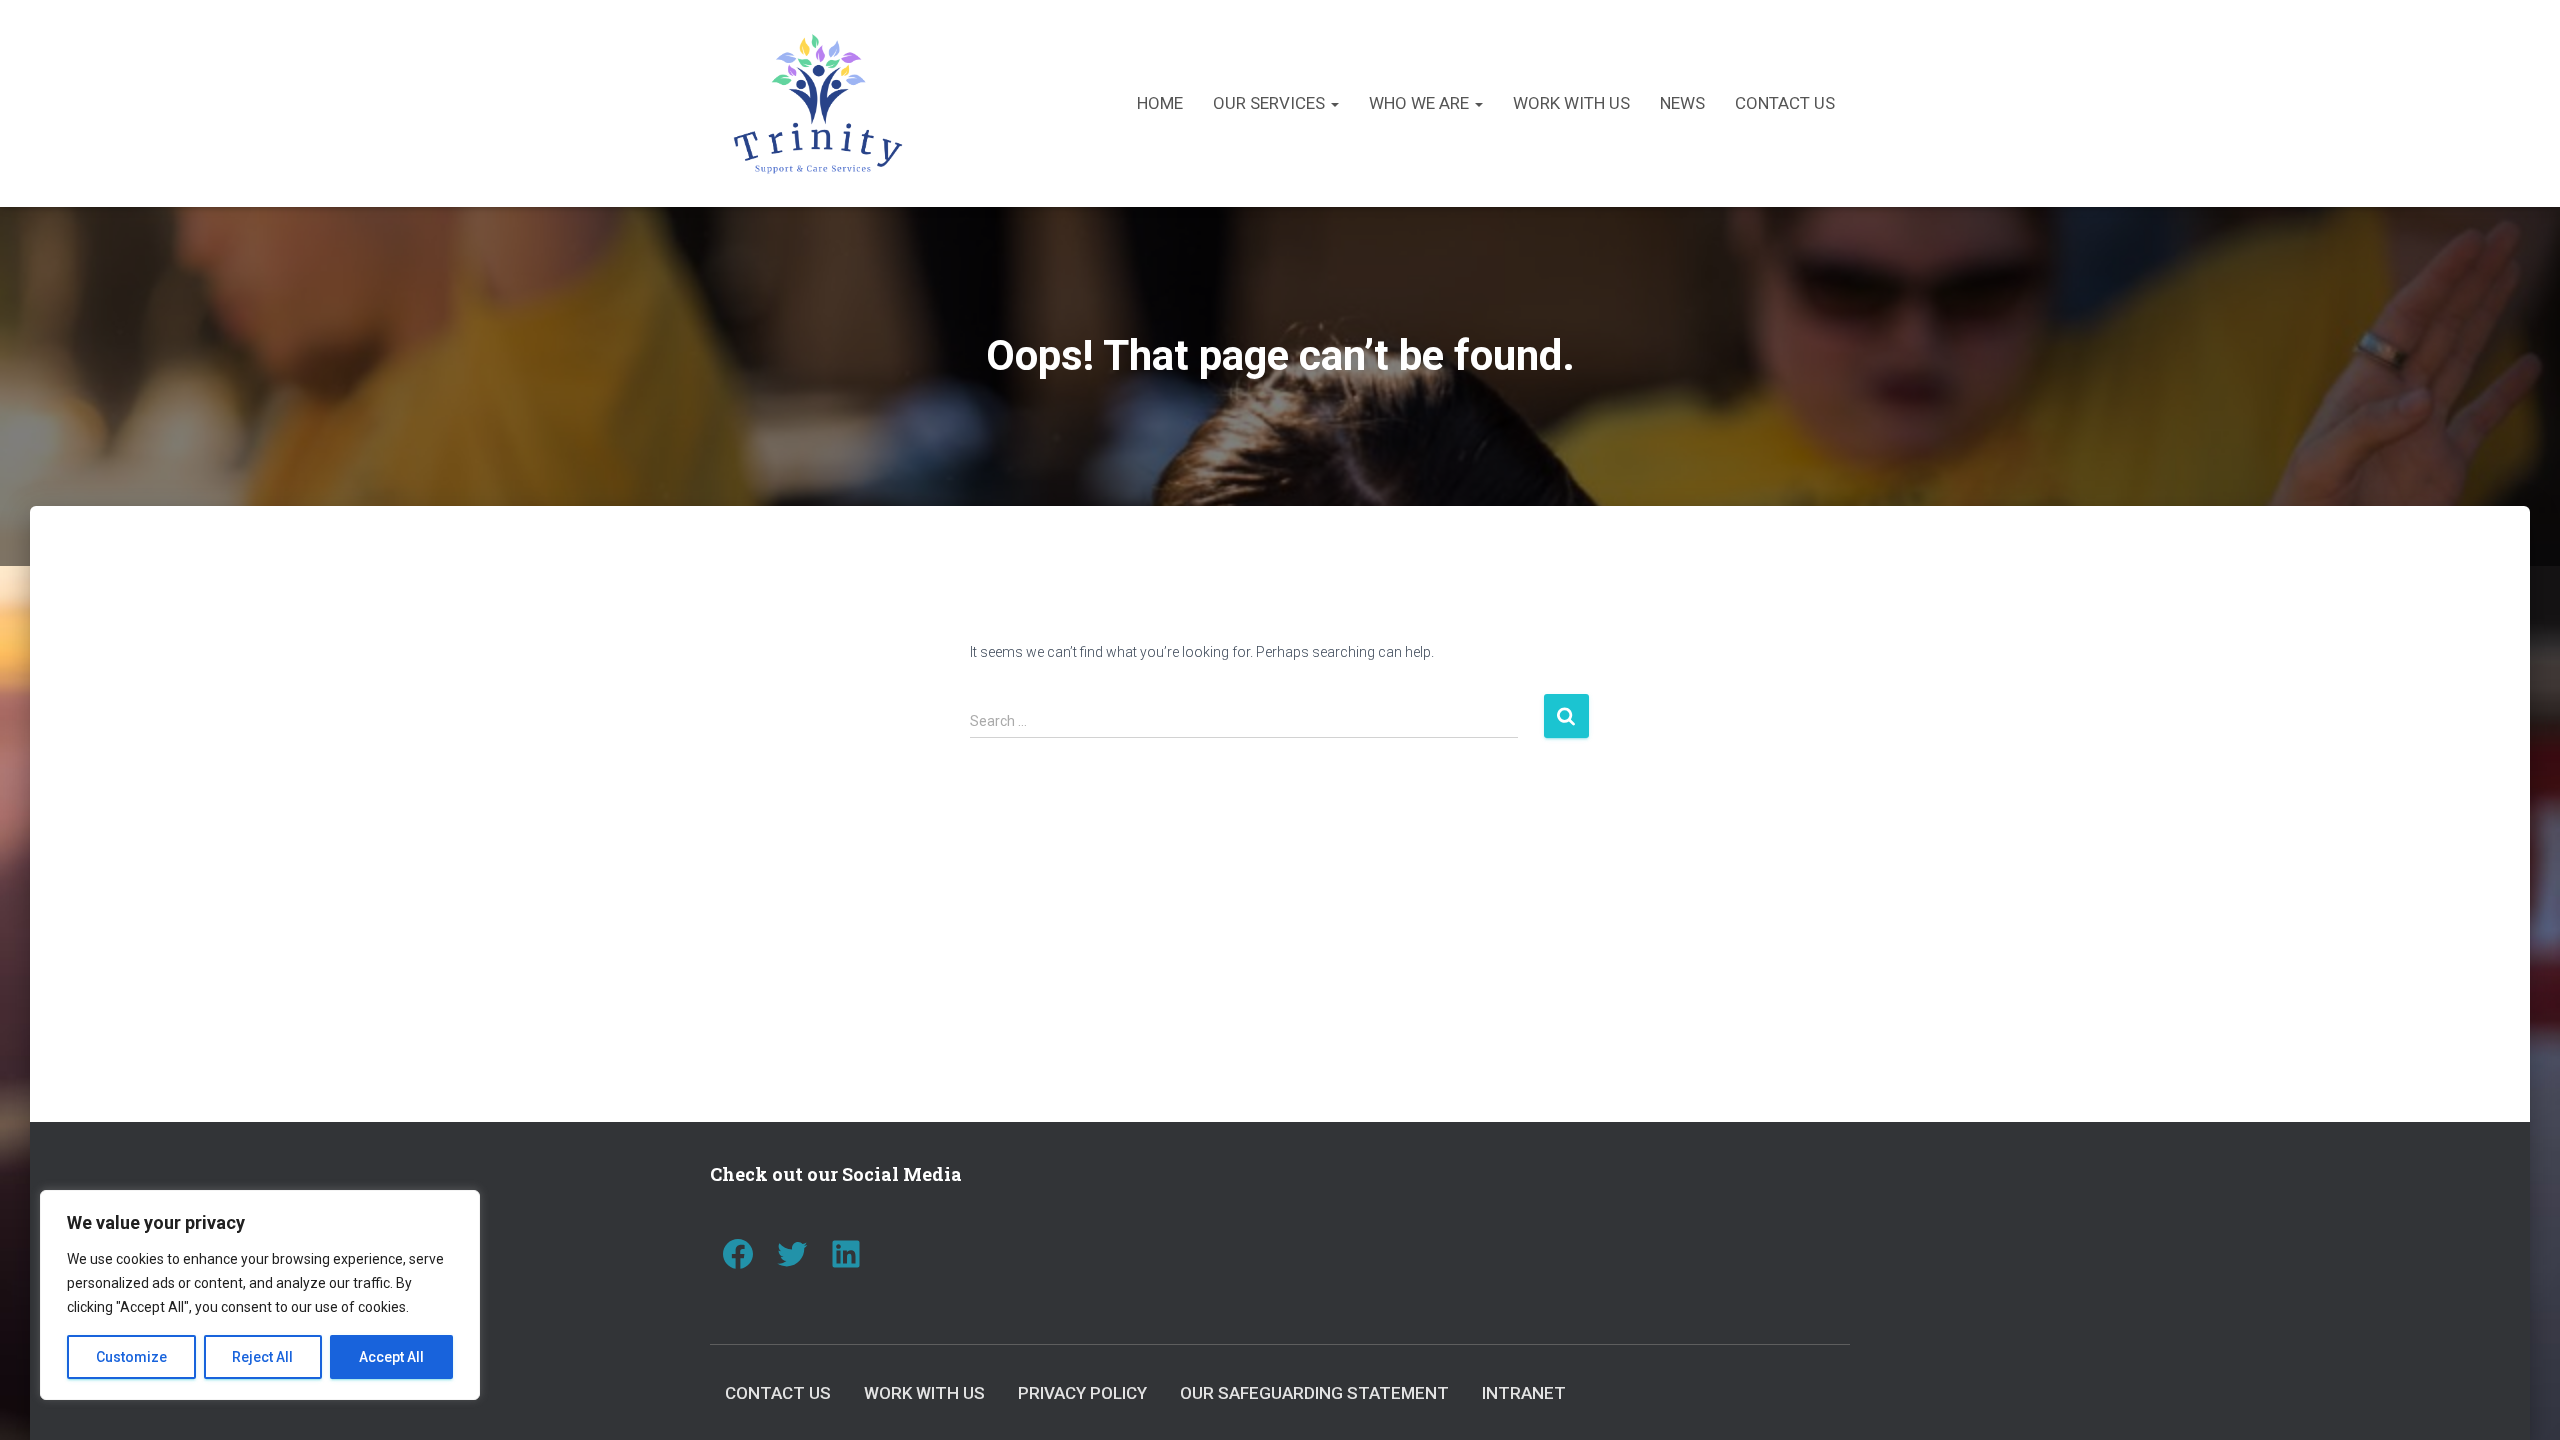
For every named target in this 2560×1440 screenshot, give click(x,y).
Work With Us (1571, 103)
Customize (131, 1357)
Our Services (1271, 103)
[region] (260, 1295)
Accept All (391, 1357)
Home (1160, 103)
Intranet (1524, 1393)
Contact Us (1785, 103)
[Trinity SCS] (818, 103)
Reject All (262, 1357)
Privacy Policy (1082, 1393)
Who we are (1421, 103)
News (1682, 103)
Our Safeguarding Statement (1314, 1393)
